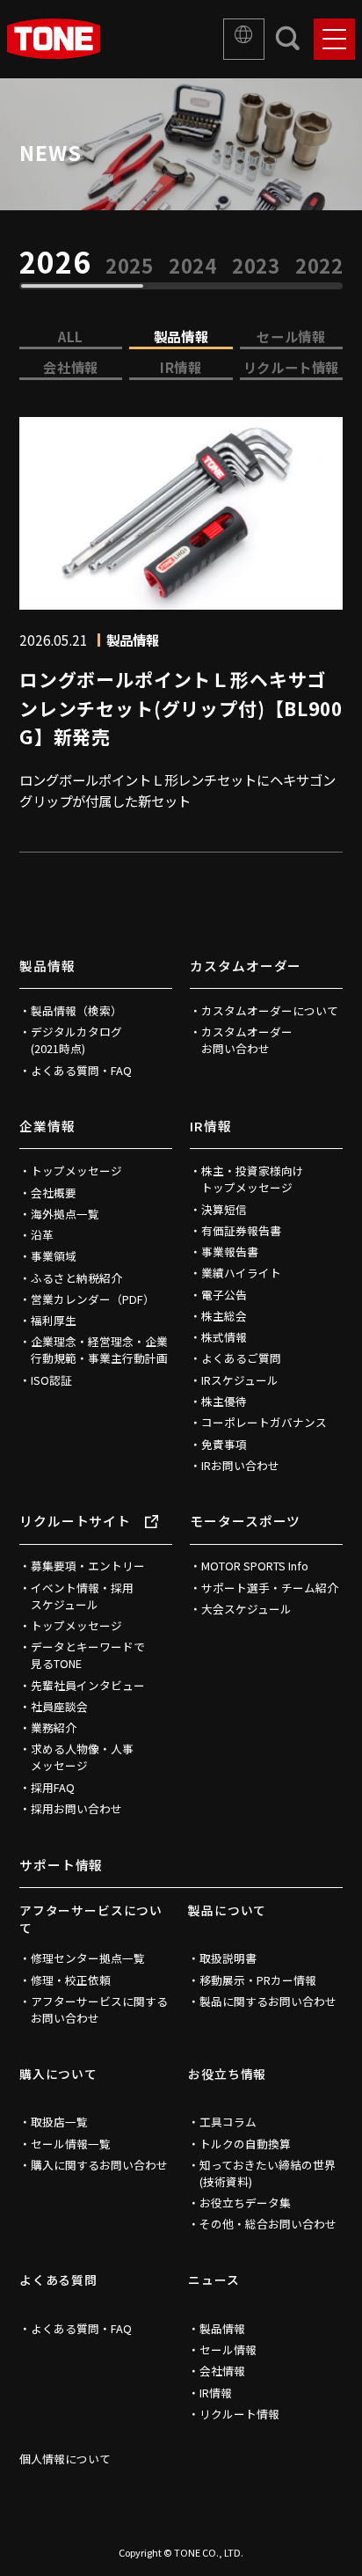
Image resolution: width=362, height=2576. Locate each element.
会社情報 (70, 367)
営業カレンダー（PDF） (93, 1299)
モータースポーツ (245, 1521)
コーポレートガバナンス (264, 1422)
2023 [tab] (257, 266)
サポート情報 (61, 1865)
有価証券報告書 (241, 1230)
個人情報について (65, 2459)
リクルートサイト (75, 1521)
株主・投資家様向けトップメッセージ (253, 1179)
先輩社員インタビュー (88, 1685)
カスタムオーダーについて (270, 1010)
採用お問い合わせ (76, 1808)
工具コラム (228, 2122)
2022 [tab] (320, 266)
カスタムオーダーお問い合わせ (247, 1040)
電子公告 (224, 1295)
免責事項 (224, 1444)
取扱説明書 (228, 1958)
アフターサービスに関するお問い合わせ (99, 2009)
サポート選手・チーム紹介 (270, 1588)
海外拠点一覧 (65, 1214)
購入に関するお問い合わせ (99, 2165)
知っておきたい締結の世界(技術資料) (268, 2173)
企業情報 (47, 1126)
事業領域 (54, 1256)
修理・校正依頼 (71, 1980)
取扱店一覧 (59, 2122)
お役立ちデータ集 (245, 2203)
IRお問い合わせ (240, 1465)
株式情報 (224, 1337)
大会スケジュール (246, 1609)
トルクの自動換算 (245, 2144)
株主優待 (224, 1401)
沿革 (42, 1235)
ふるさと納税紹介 (76, 1278)
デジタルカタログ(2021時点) (76, 1040)
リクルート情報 (291, 367)
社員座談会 (59, 1706)
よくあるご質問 (241, 1358)
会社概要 (54, 1193)
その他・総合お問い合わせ (268, 2224)
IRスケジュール (240, 1380)
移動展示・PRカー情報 (258, 1980)
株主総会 (224, 1316)
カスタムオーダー (246, 966)
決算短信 (224, 1209)
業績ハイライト (241, 1273)
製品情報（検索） (76, 1010)
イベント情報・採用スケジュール (82, 1596)
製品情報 (47, 966)
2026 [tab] (55, 262)
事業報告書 (230, 1251)
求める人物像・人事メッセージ (82, 1757)
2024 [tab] (193, 266)
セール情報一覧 (71, 2144)
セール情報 (291, 336)
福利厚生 (54, 1320)
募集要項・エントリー (88, 1566)
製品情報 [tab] (181, 336)
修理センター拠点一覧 (88, 1958)
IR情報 (181, 367)
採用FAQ (53, 1787)
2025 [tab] (130, 266)
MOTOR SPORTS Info (255, 1566)
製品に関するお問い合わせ (268, 2001)
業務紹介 (54, 1727)
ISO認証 (51, 1380)
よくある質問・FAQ (81, 1070)
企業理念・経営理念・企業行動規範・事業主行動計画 (99, 1350)
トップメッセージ (76, 1171)
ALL (71, 336)
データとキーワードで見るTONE (88, 1655)
